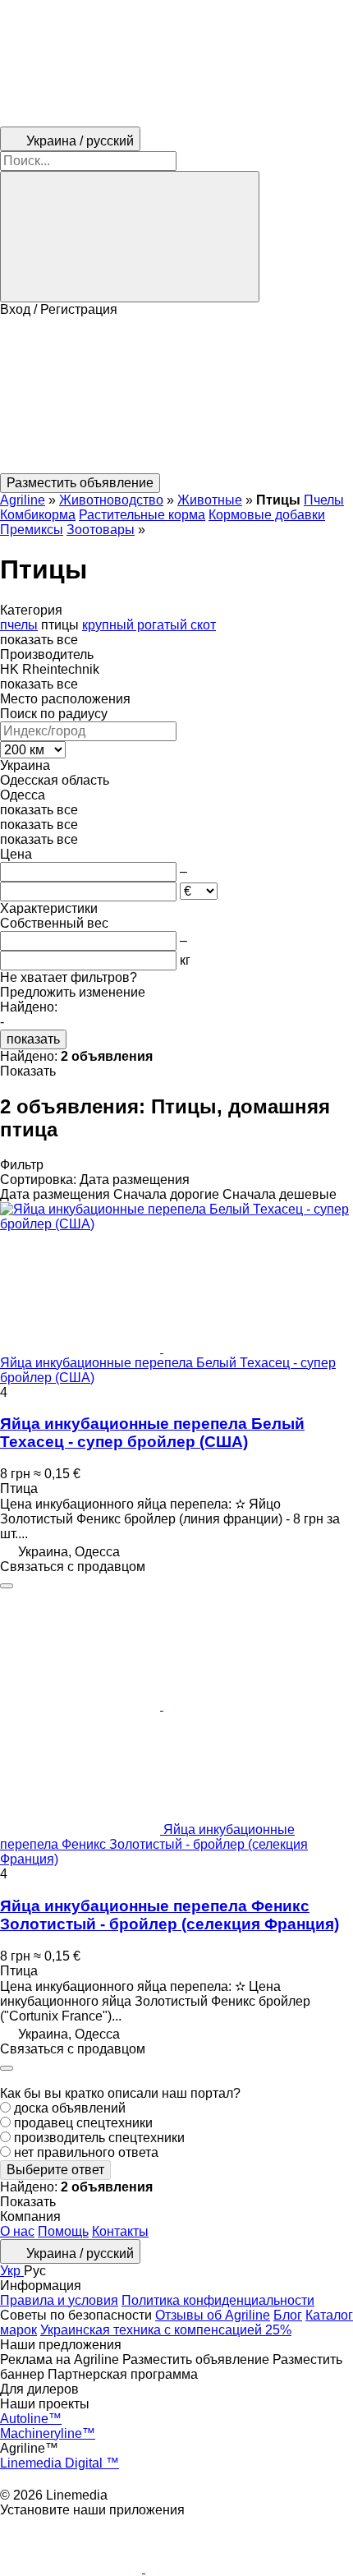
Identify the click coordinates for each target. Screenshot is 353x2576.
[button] (176, 395)
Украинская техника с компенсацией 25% (166, 2330)
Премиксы (32, 530)
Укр (12, 2271)
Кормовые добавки (267, 515)
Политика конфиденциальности (218, 2300)
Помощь (63, 2231)
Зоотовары (101, 530)
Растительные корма (142, 515)
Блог (288, 2315)
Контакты (120, 2231)
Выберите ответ (55, 2170)
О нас (17, 2231)
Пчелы (324, 500)
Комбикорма (38, 515)
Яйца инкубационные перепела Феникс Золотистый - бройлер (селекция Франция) (170, 1915)
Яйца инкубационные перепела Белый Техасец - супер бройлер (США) (152, 1433)
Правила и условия (59, 2300)
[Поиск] (130, 237)
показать (33, 1039)
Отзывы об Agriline (213, 2315)
